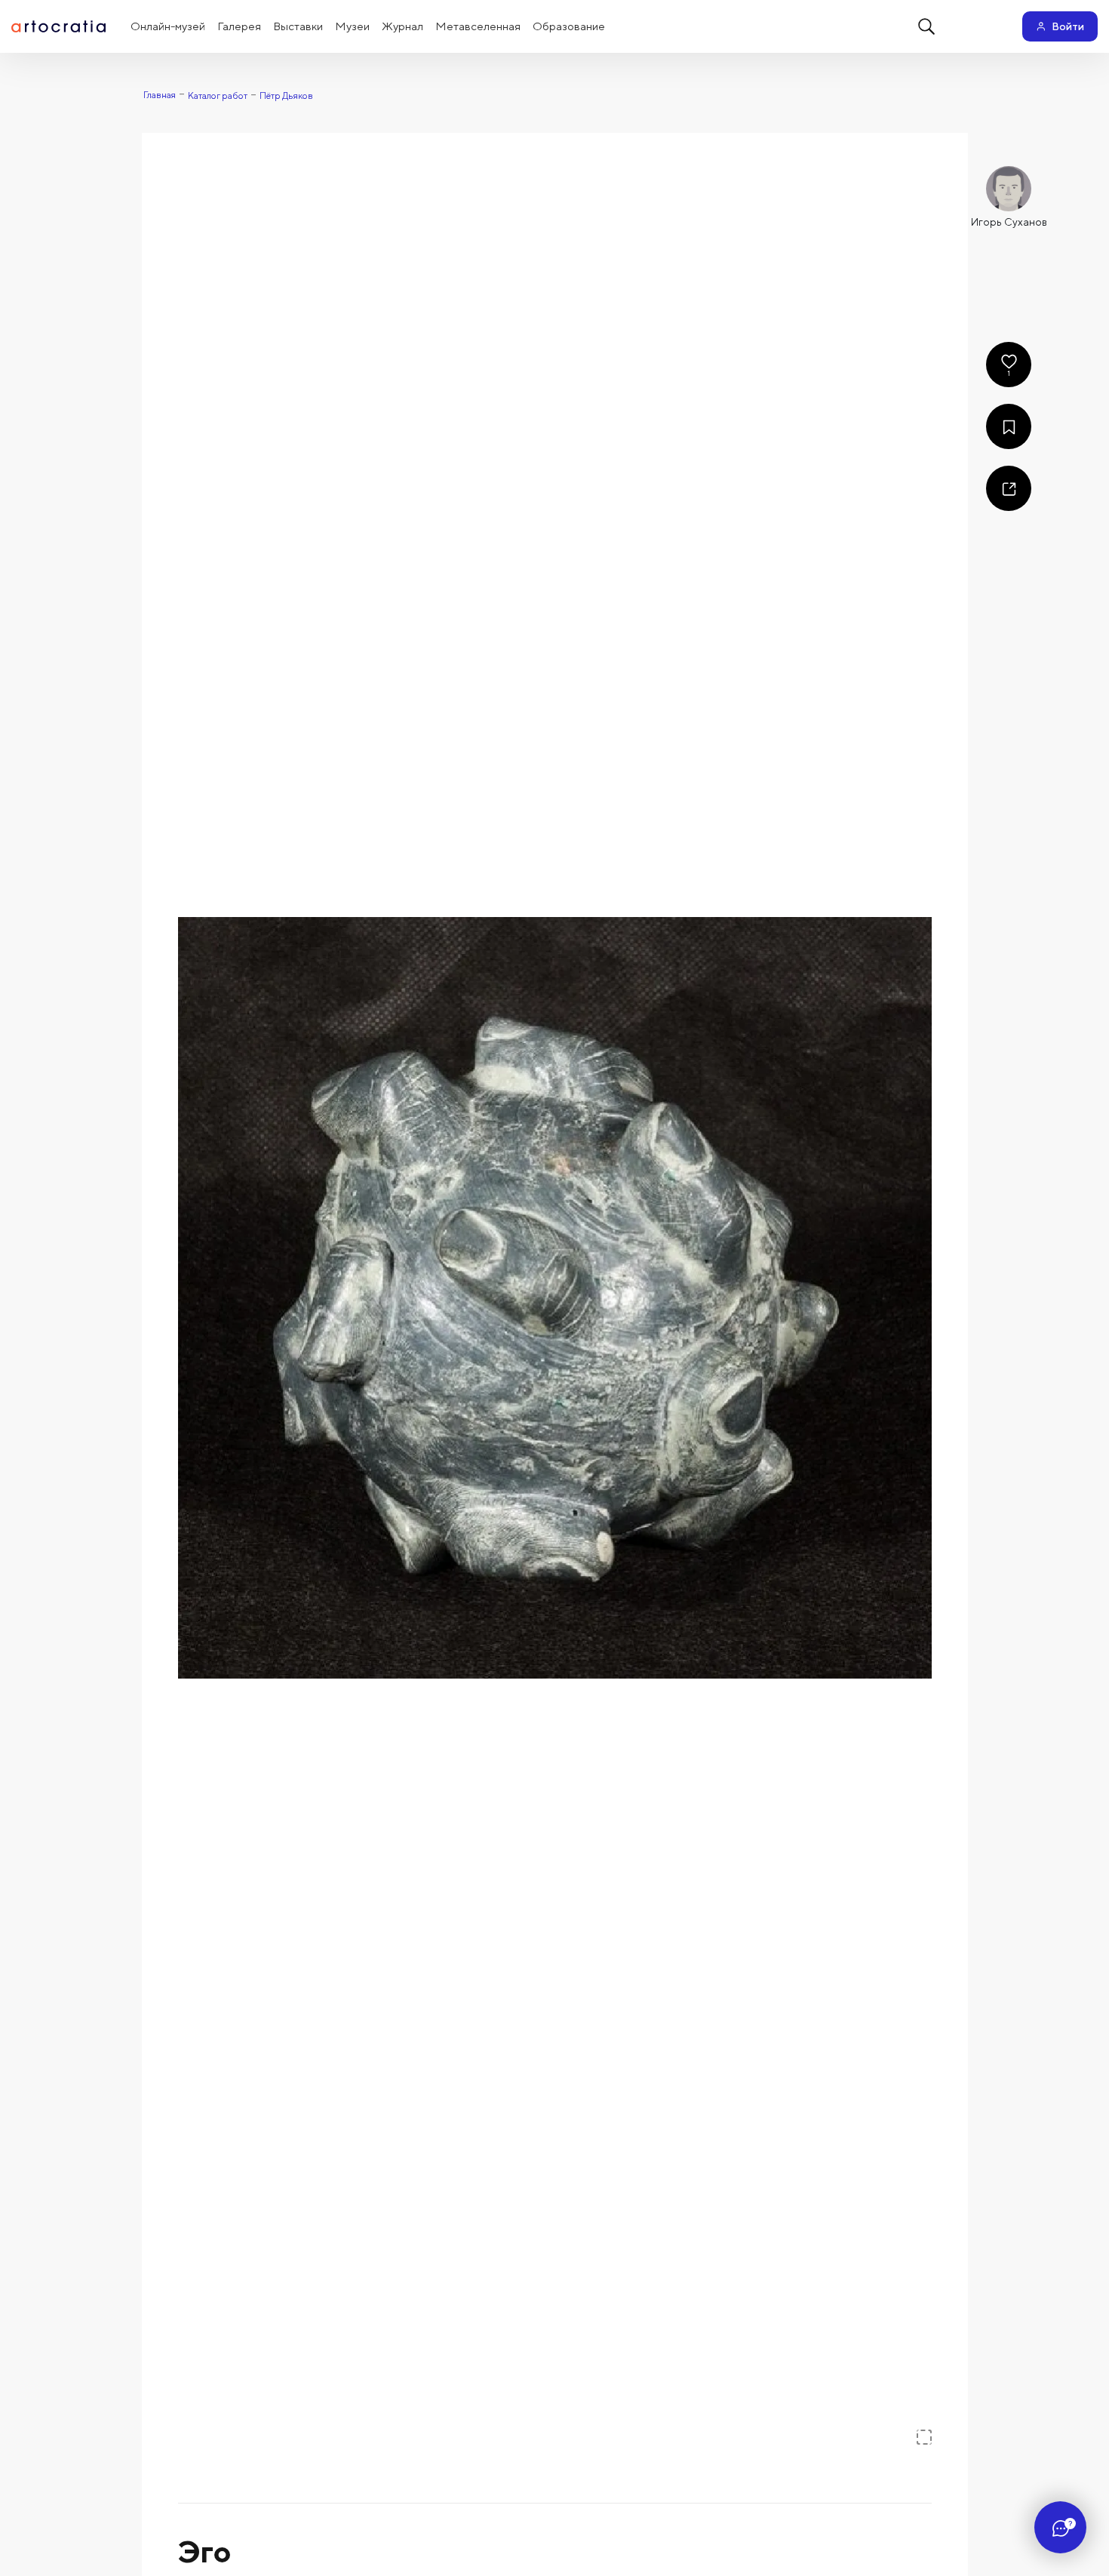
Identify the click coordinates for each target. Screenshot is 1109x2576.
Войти (1068, 26)
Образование (569, 26)
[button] (555, 1298)
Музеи (352, 26)
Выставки (298, 26)
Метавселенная (478, 26)
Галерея (239, 26)
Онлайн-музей (168, 26)
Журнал (402, 26)
